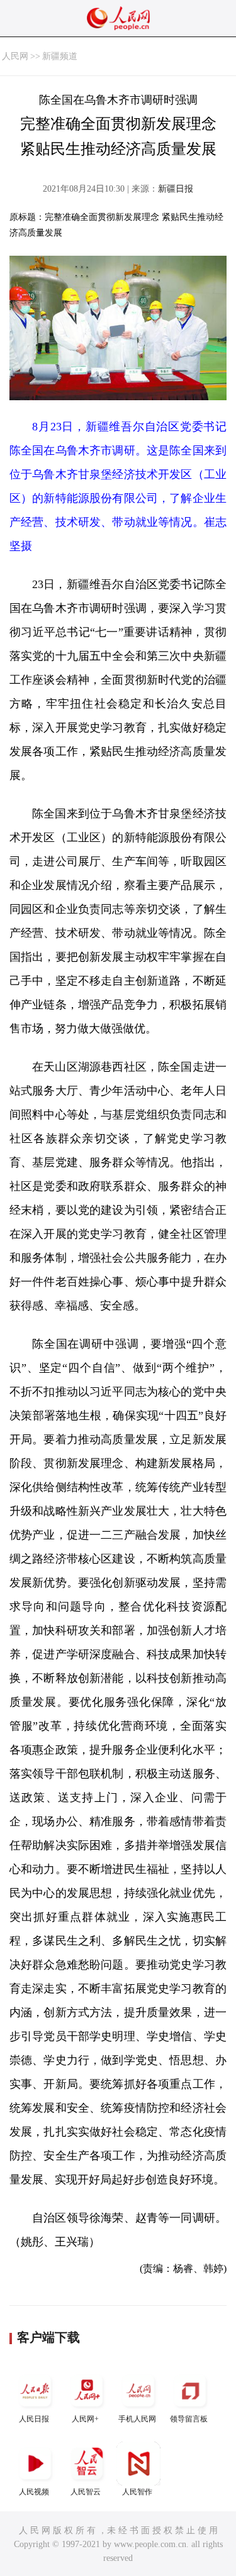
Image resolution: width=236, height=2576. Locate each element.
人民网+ (85, 2419)
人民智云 (86, 2492)
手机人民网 (137, 2419)
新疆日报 (176, 189)
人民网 (15, 56)
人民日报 (34, 2419)
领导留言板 (189, 2419)
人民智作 (137, 2492)
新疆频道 (60, 56)
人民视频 (34, 2492)
